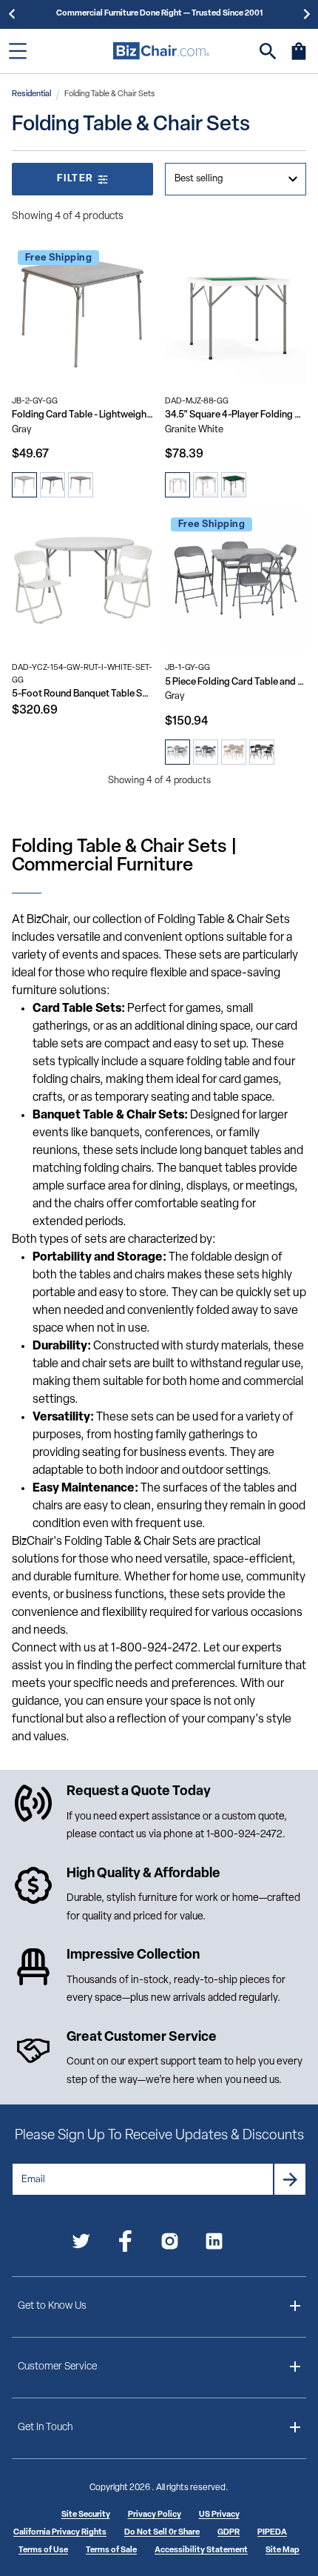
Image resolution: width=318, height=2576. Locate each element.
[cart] (299, 58)
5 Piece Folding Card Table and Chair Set (236, 682)
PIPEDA (272, 2533)
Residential (31, 94)
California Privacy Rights (60, 2533)
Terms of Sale (111, 2550)
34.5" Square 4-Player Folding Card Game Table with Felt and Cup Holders (236, 415)
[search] (268, 51)
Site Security (86, 2515)
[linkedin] (214, 2244)
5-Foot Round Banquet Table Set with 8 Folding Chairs (82, 694)
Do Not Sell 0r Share (162, 2533)
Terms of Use (43, 2550)
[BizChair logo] (161, 51)
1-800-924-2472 (244, 1835)
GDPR (229, 2533)
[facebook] (125, 2244)
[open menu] (18, 51)
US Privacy (219, 2515)
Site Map (283, 2550)
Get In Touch (45, 2428)
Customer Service (57, 2367)
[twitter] (81, 2244)
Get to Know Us (52, 2306)
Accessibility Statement (201, 2550)
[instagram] (170, 2244)
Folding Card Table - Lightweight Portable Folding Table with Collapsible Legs (82, 415)
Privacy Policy (155, 2515)
